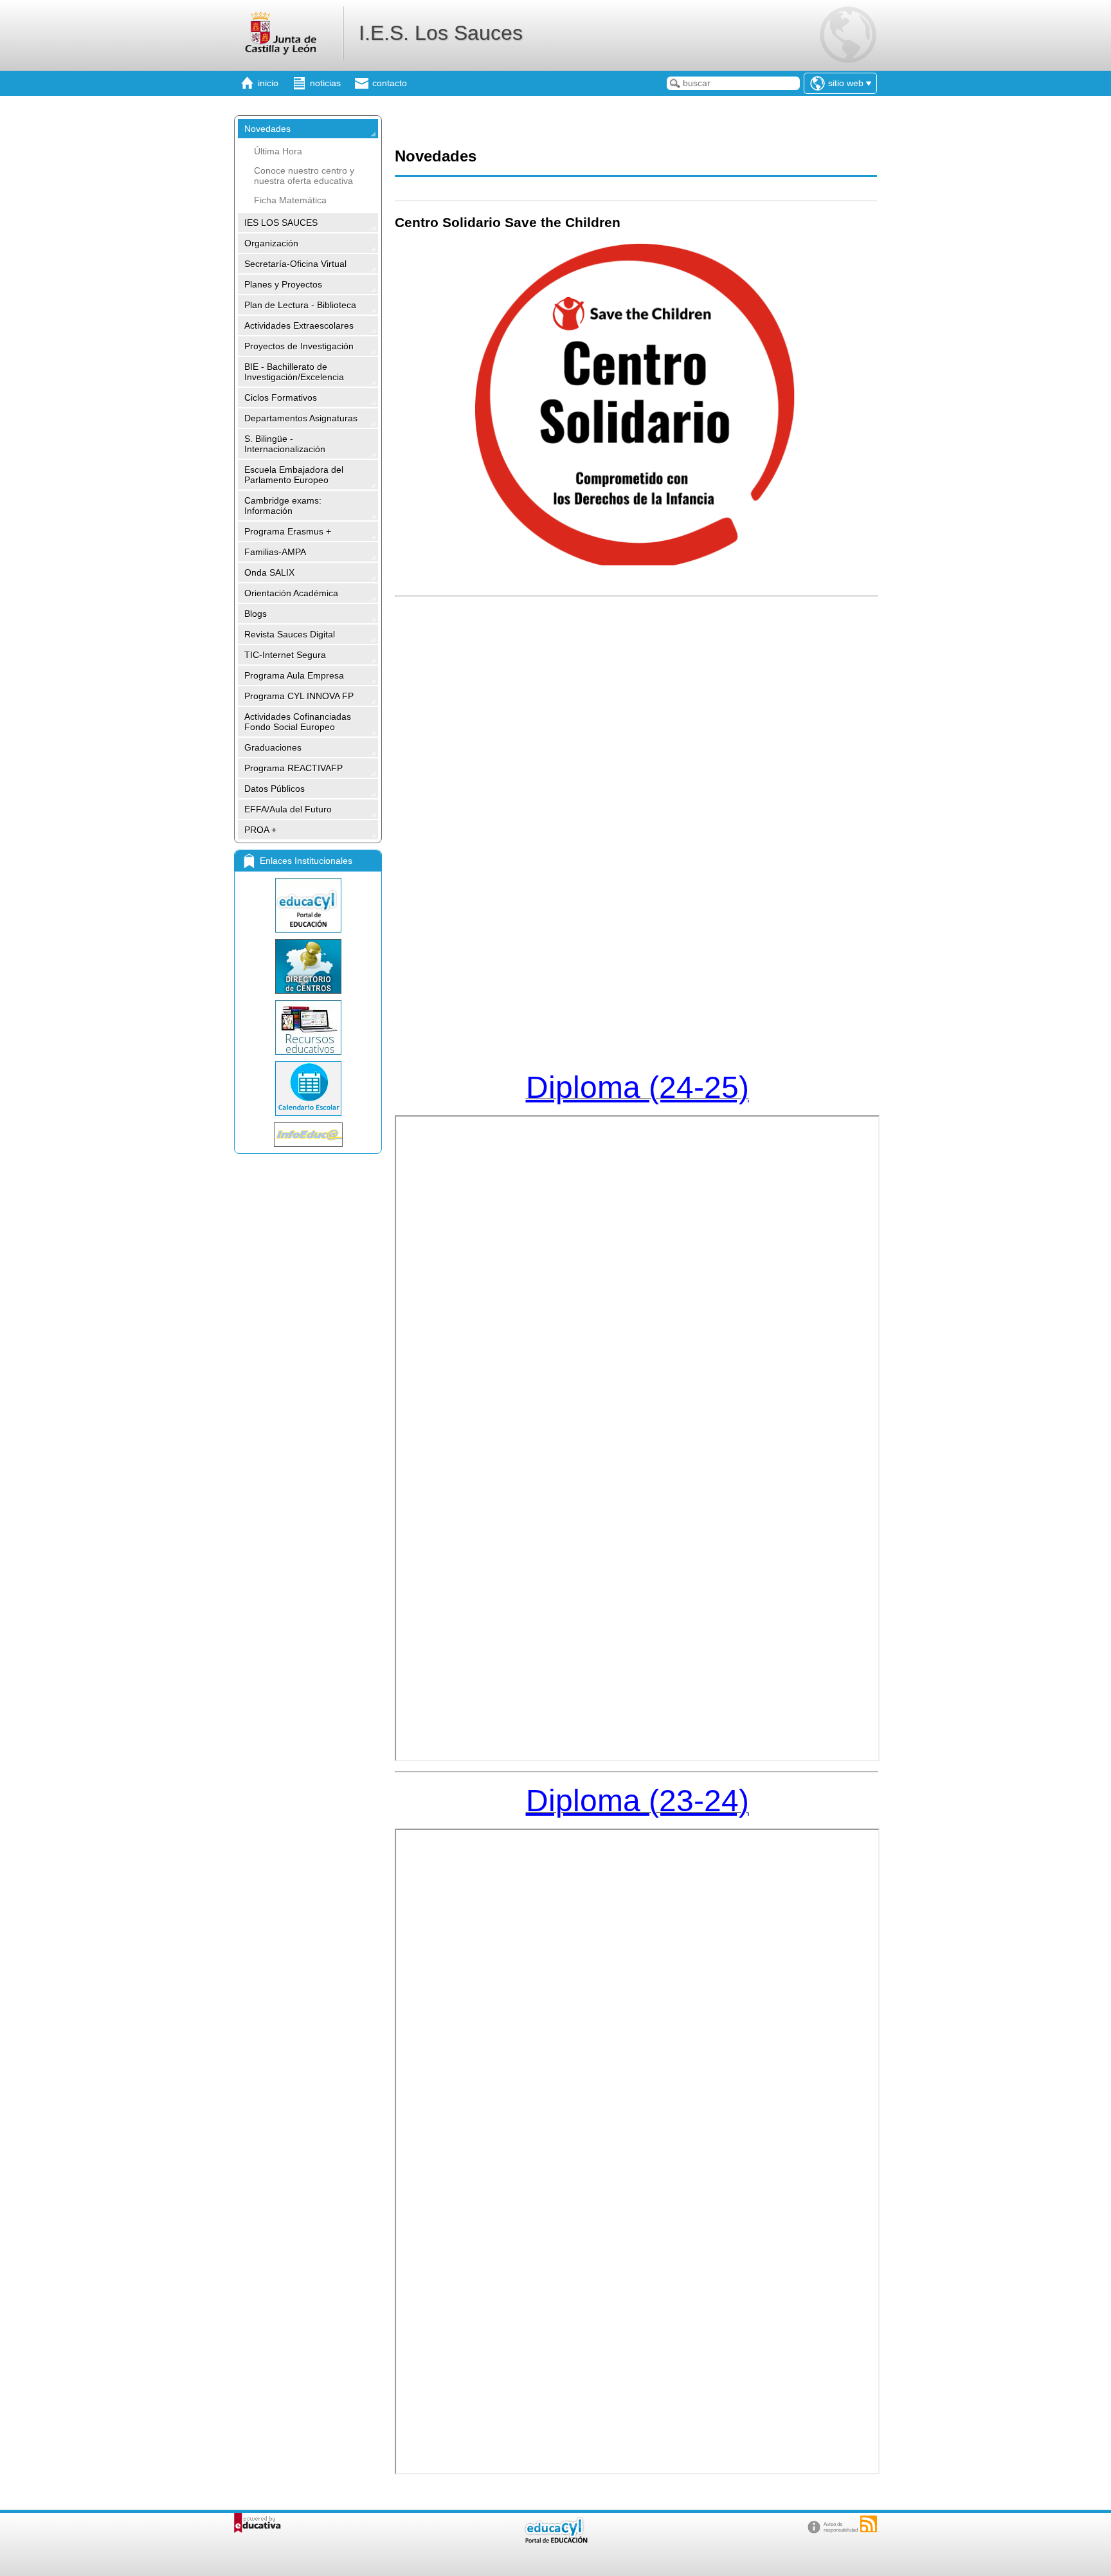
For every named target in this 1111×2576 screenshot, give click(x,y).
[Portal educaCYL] (308, 905)
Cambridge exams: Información (283, 506)
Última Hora (278, 151)
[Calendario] (308, 1089)
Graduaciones (273, 747)
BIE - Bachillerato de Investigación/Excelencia (294, 372)
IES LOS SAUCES (281, 223)
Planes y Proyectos (283, 284)
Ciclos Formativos (281, 397)
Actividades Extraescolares (299, 325)
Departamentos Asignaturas (301, 418)
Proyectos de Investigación (299, 346)
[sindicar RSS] (869, 2524)
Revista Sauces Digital (290, 634)
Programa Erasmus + (288, 531)
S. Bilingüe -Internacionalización (285, 444)
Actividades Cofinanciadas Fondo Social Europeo (298, 722)
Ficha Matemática (290, 200)
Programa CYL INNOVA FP (299, 696)
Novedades (267, 129)
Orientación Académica (291, 593)
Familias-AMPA (275, 552)
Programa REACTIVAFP (294, 768)
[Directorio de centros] (308, 966)
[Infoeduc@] (308, 1135)
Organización (271, 243)
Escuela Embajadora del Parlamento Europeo (294, 475)
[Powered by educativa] (257, 2523)
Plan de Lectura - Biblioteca (300, 305)
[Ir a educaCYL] (555, 2540)
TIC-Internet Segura (285, 655)
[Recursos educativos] (308, 1028)
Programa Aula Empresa (294, 675)
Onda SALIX (269, 572)
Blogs (256, 614)
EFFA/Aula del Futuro (288, 809)
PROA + (260, 830)
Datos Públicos (275, 789)
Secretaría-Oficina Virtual (295, 264)
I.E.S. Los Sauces (441, 33)
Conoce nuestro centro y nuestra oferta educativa (304, 176)
